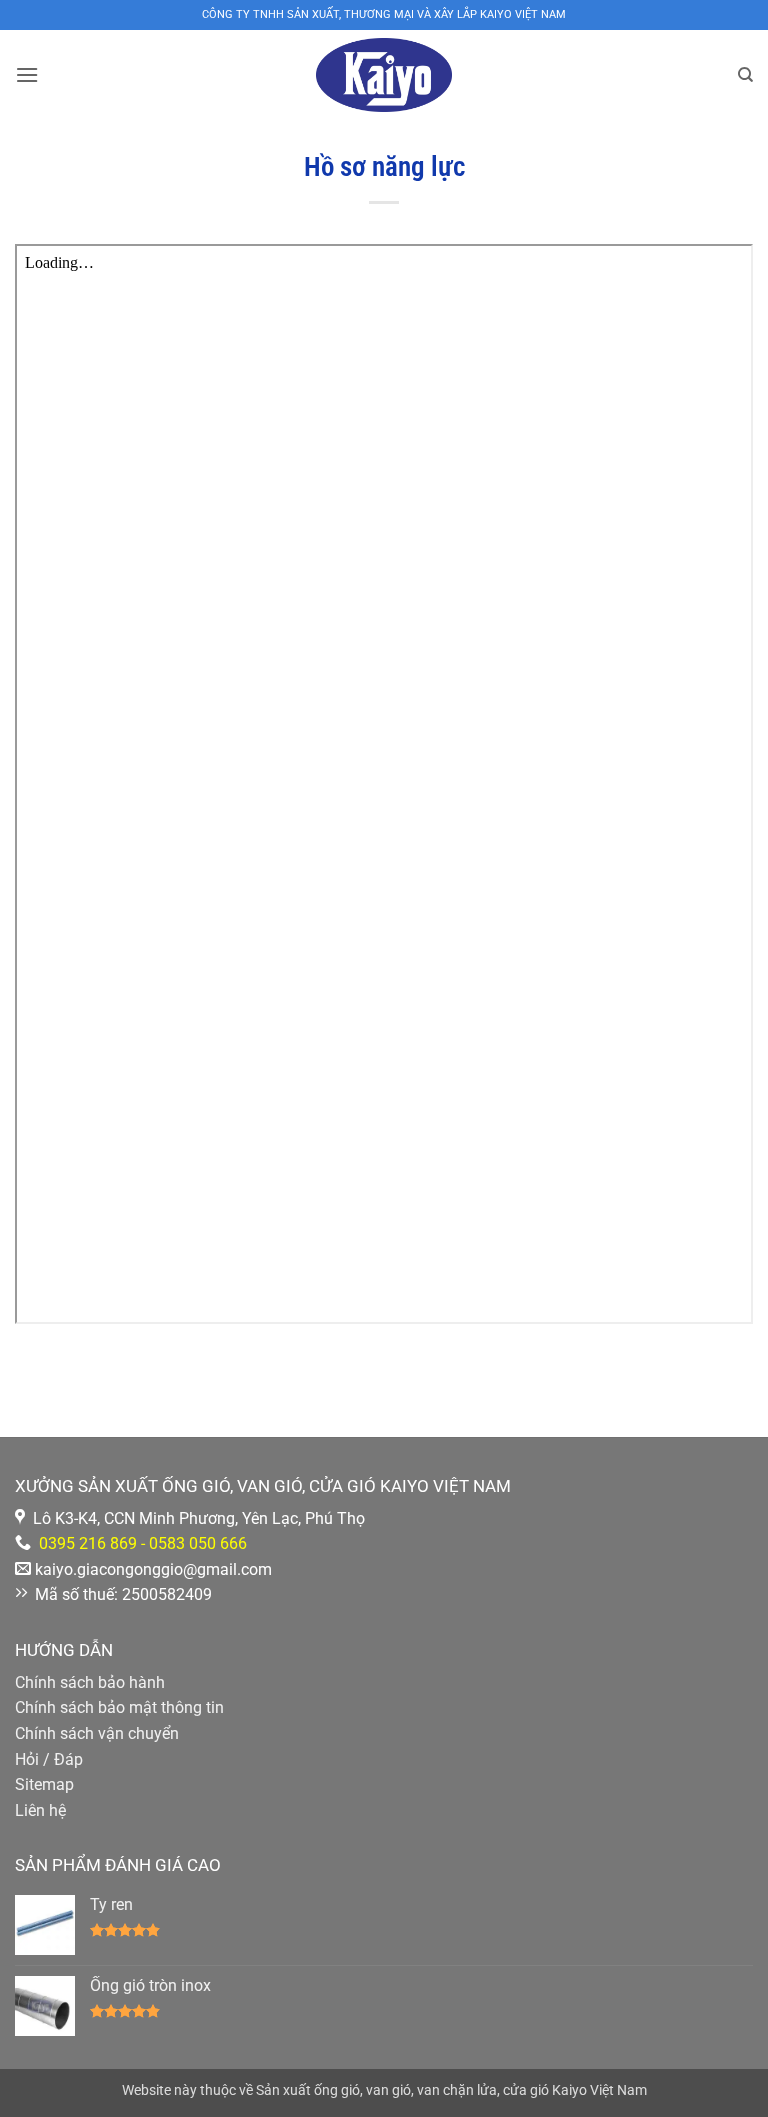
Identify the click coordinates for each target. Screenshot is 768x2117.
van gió (388, 2090)
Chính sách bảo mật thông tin (119, 1707)
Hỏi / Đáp (49, 1759)
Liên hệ (40, 1810)
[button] (27, 74)
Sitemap (44, 1784)
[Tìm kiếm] (745, 75)
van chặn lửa (457, 2090)
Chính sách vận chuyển (97, 1733)
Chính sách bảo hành (90, 1682)
